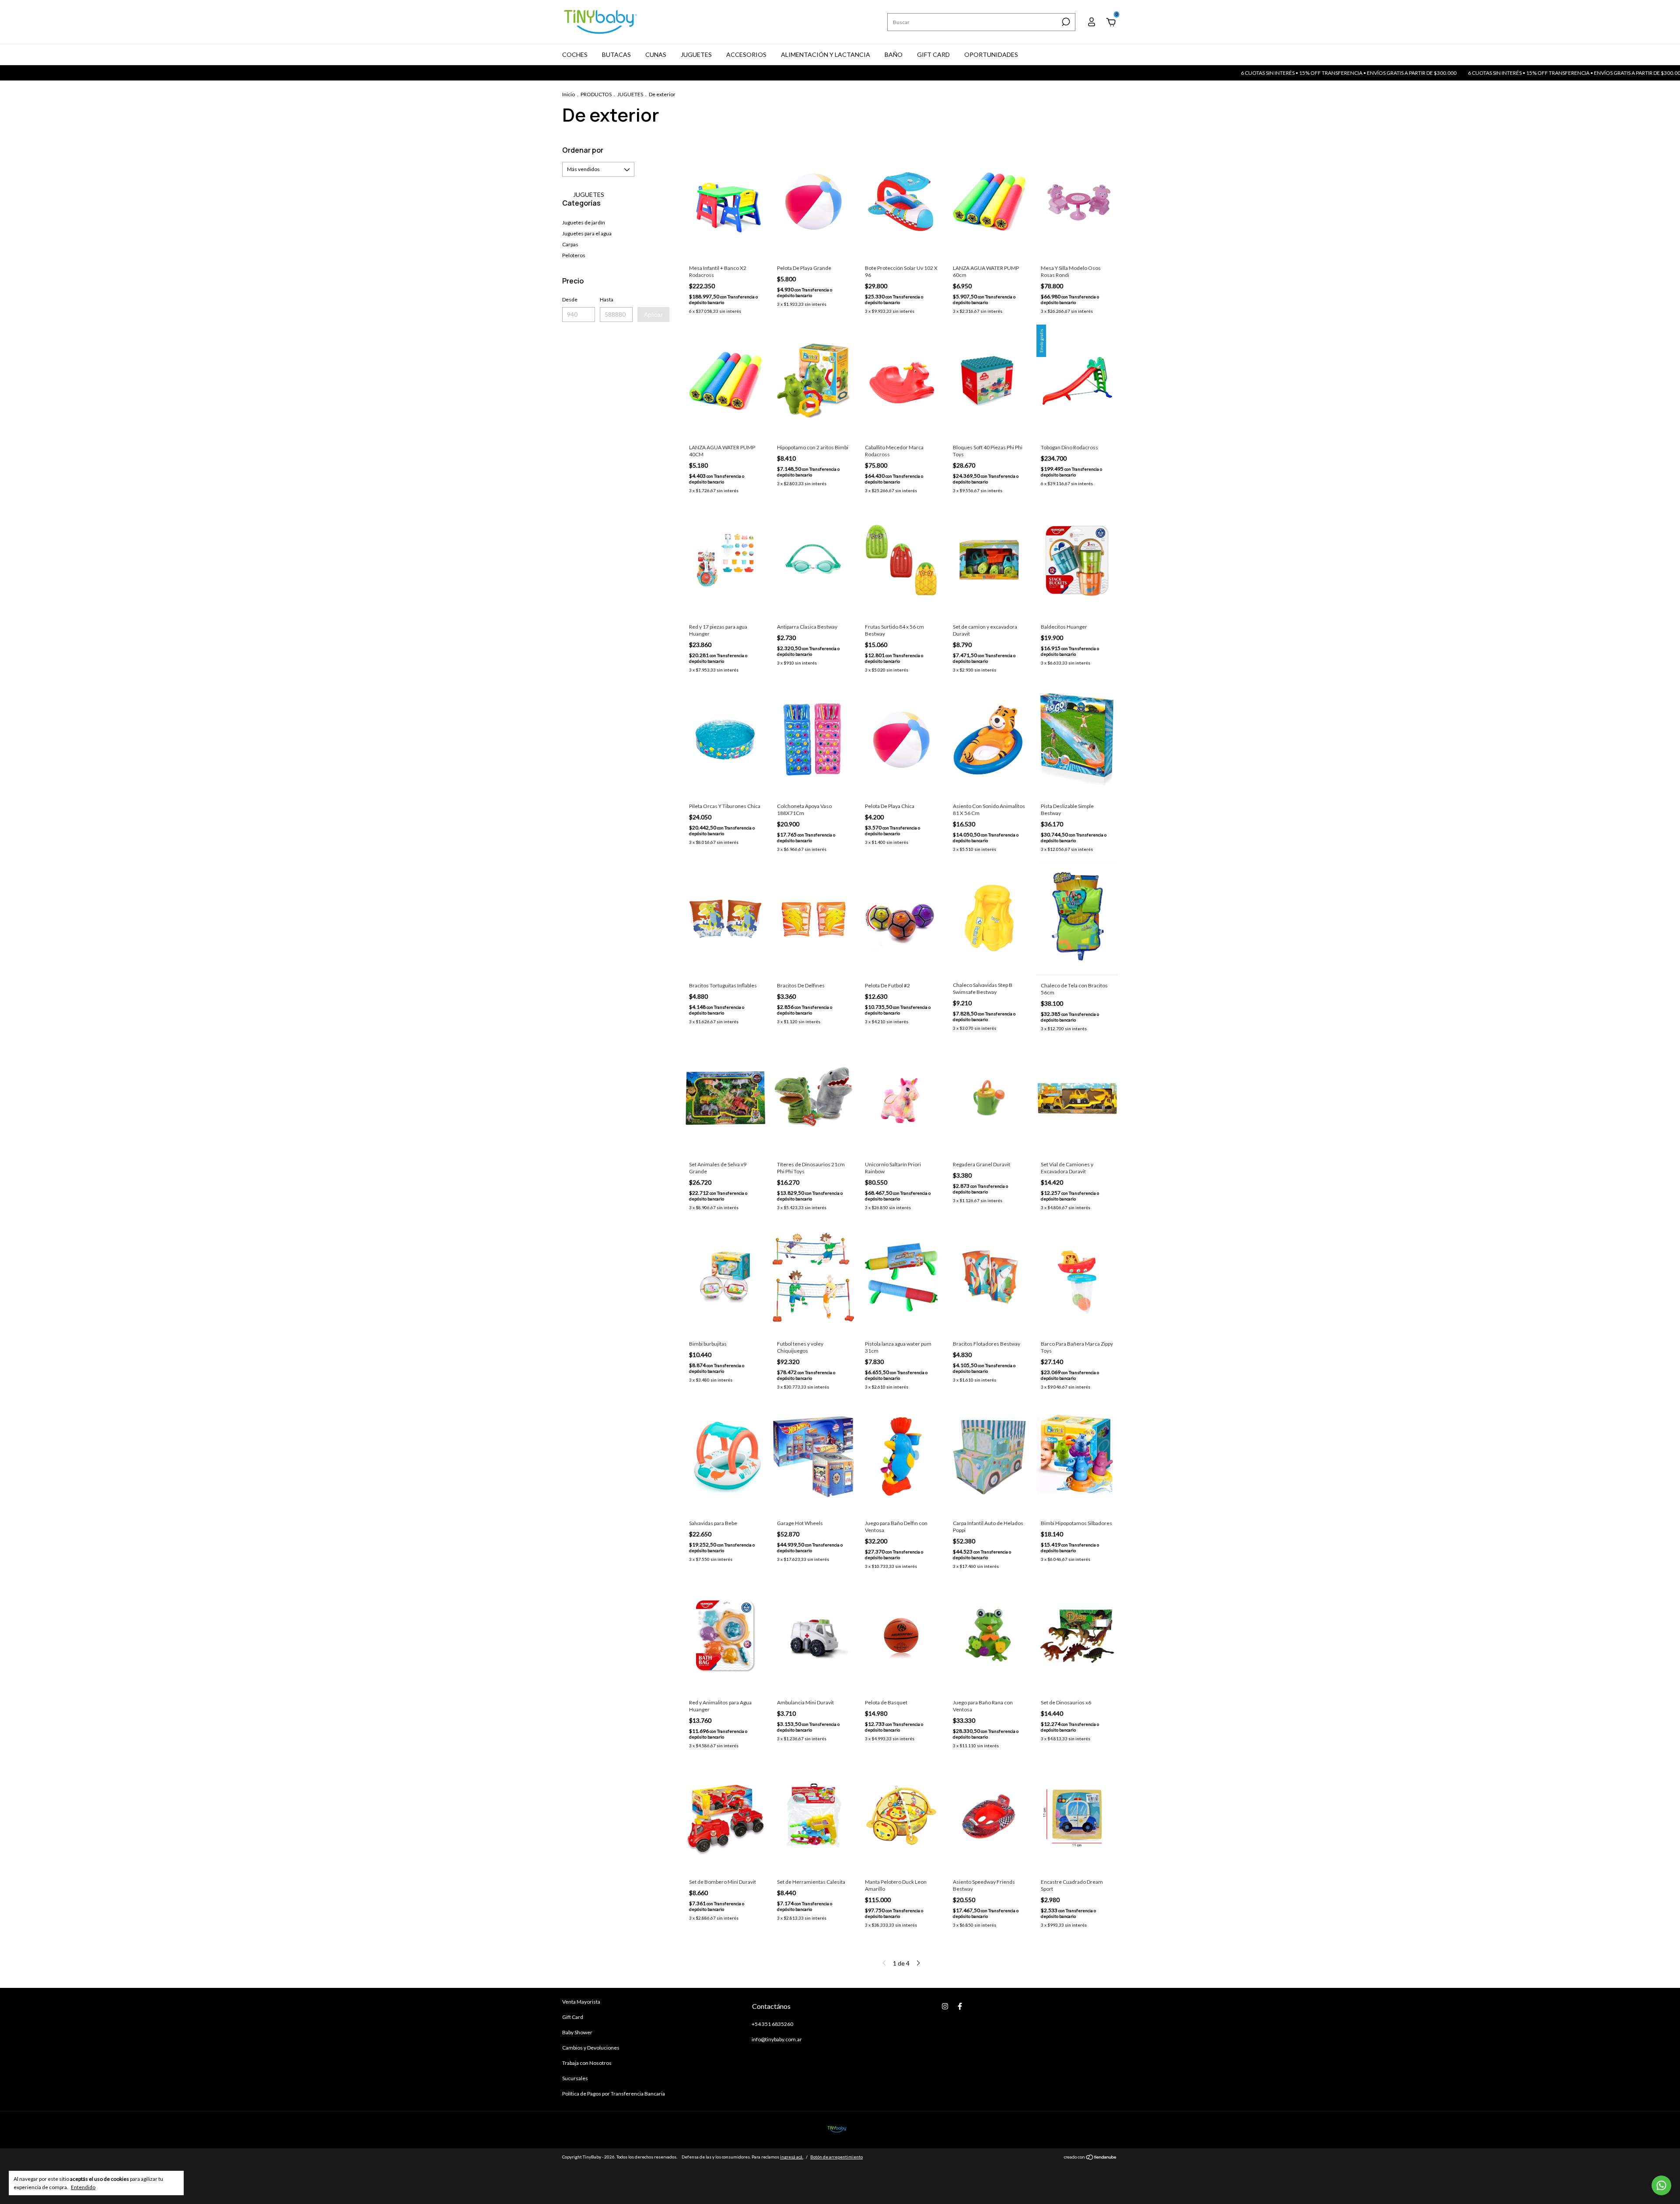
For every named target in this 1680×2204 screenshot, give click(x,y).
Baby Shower (577, 2032)
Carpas (570, 244)
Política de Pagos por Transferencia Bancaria (614, 2094)
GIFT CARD (933, 54)
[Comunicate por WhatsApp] (1661, 2185)
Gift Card (573, 2017)
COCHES (575, 54)
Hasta (607, 299)
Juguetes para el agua (587, 233)
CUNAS (656, 54)
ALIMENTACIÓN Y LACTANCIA (826, 54)
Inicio (569, 94)
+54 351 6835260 (772, 2024)
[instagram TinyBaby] (945, 2006)
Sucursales (575, 2078)
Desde (570, 299)
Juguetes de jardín (584, 222)
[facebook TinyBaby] (960, 2006)
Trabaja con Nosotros (587, 2063)
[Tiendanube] (1090, 2158)
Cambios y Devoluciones (591, 2048)
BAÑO (894, 54)
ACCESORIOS (746, 54)
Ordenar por (583, 150)
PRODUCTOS (596, 94)
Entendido (83, 2187)
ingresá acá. (792, 2157)
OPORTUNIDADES (991, 54)
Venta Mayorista (581, 2002)
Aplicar (653, 315)
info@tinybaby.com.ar (777, 2039)
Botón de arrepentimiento (836, 2157)
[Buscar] (1065, 22)
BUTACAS (616, 54)
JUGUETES (696, 54)
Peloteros (574, 255)
